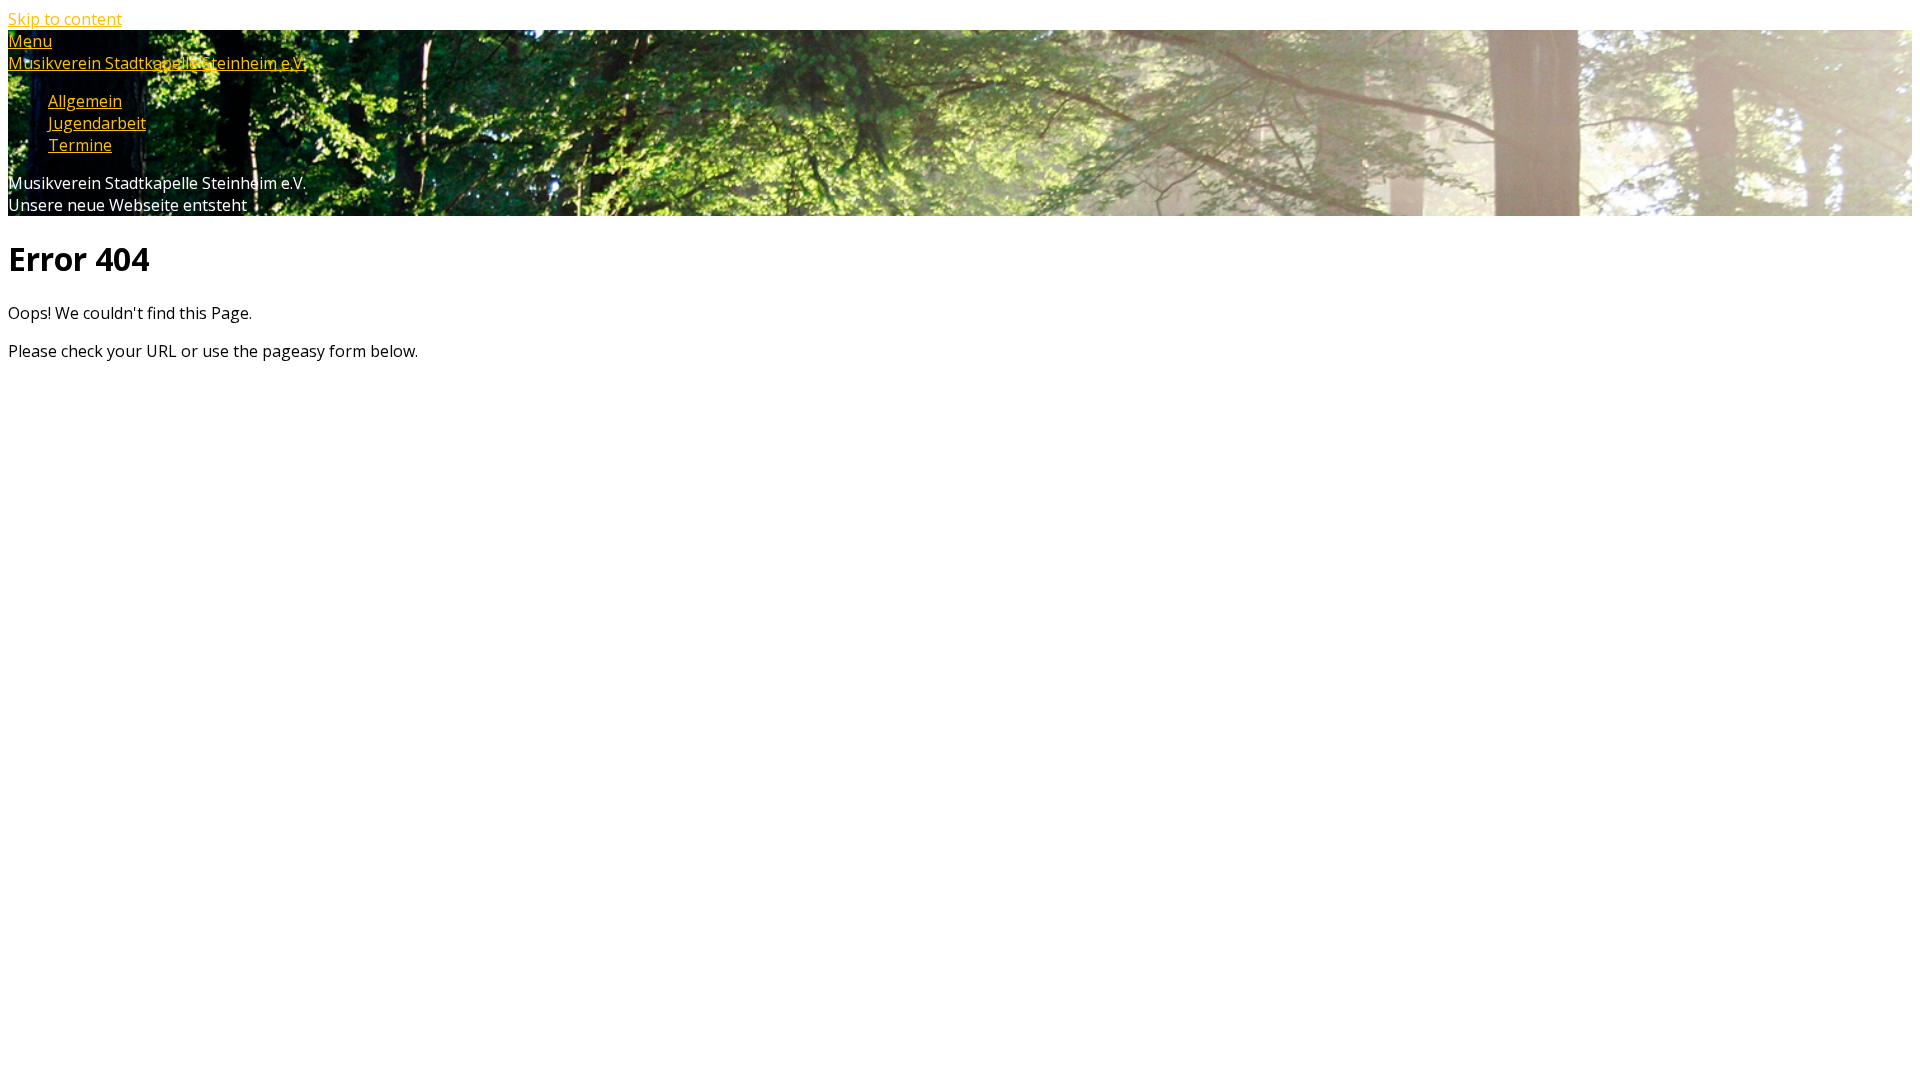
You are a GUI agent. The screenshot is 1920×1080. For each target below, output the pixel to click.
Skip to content (65, 19)
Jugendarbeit (97, 123)
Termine (80, 145)
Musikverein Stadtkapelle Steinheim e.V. (157, 63)
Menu (30, 41)
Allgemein (85, 101)
